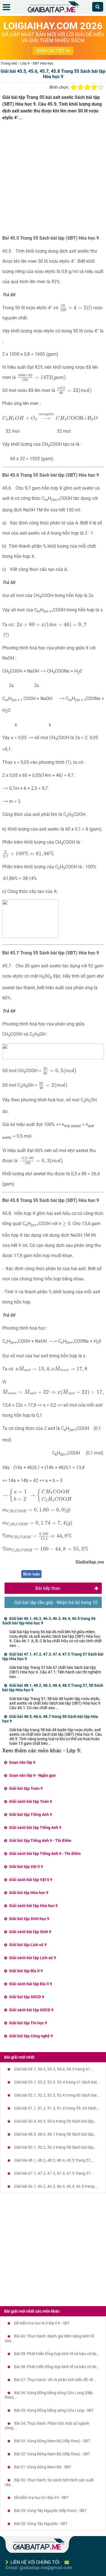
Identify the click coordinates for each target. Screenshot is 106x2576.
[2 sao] (81, 87)
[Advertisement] (53, 180)
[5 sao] (101, 87)
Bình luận (32, 1574)
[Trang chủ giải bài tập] (53, 13)
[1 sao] (74, 87)
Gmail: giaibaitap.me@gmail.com (39, 2568)
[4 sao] (94, 87)
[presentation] (76, 308)
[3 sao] (87, 87)
